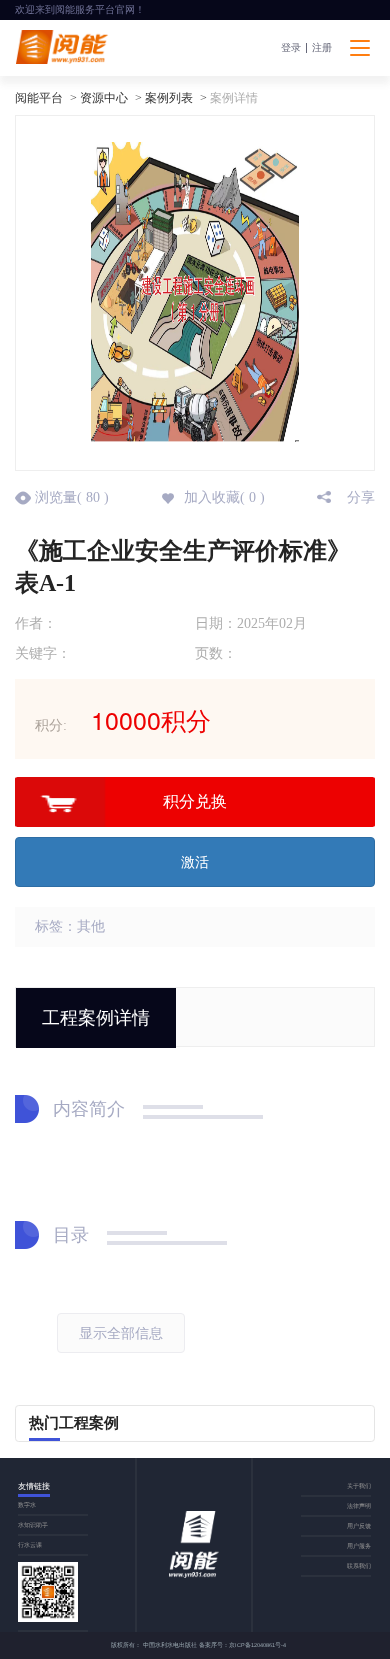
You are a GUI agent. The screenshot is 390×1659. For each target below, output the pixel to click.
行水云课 (30, 1544)
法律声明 (359, 1505)
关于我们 (359, 1485)
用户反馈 (359, 1525)
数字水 (27, 1504)
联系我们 (359, 1565)
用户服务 (359, 1545)
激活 (195, 862)
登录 (291, 48)
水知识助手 (33, 1524)
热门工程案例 (74, 1423)
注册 (322, 48)
